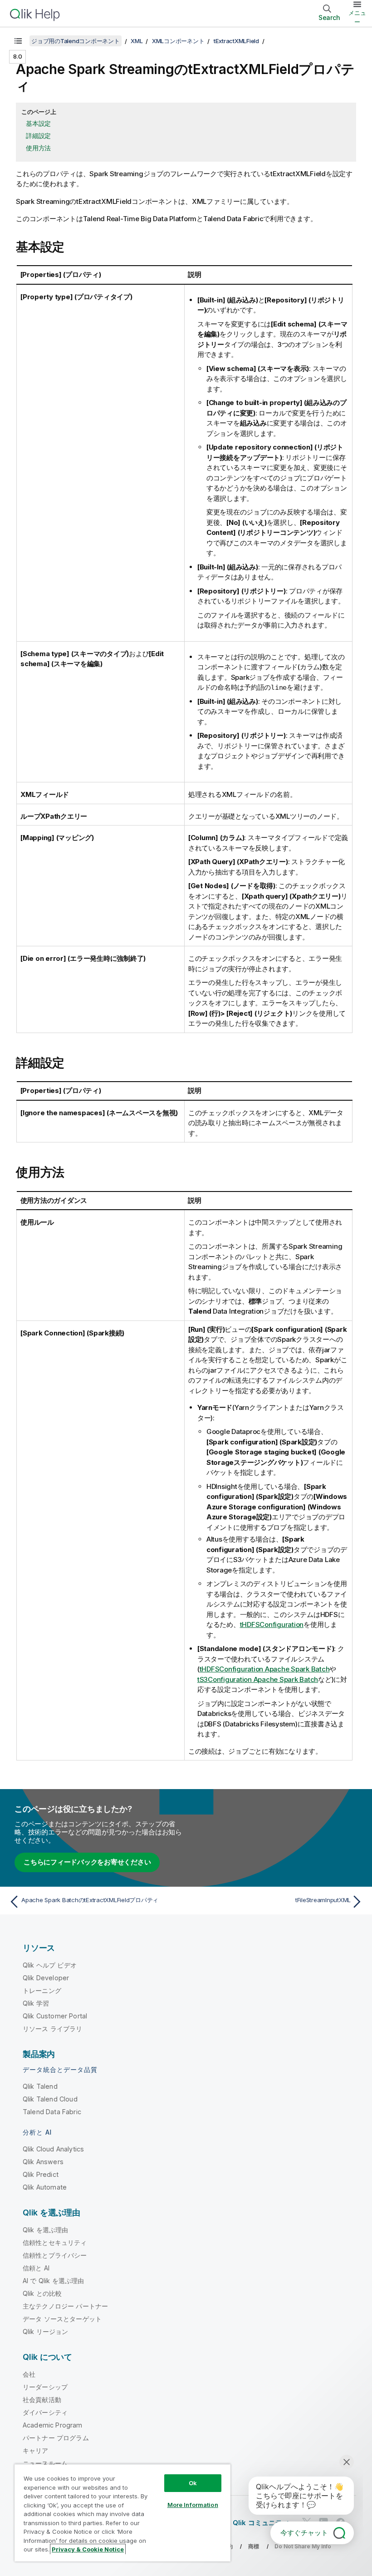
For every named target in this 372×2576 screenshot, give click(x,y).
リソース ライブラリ (53, 2029)
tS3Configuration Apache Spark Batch (258, 1679)
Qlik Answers (43, 2162)
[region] (122, 2513)
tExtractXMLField (236, 41)
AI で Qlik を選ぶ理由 (53, 2281)
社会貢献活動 (42, 2400)
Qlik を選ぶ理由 (46, 2230)
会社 (29, 2374)
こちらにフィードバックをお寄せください (87, 1862)
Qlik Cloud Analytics (53, 2149)
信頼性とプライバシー (55, 2255)
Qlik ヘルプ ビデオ (50, 1965)
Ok (193, 2483)
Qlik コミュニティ (261, 2523)
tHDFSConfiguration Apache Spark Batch (265, 1669)
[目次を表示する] (18, 41)
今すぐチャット (304, 2533)
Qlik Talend (40, 2086)
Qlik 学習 (36, 2003)
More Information (193, 2505)
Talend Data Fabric (52, 2112)
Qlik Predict (41, 2174)
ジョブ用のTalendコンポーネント (76, 41)
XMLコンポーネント (178, 41)
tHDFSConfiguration (272, 1624)
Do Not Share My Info (303, 2546)
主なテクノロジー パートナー (65, 2306)
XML (137, 41)
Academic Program (53, 2425)
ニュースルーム (45, 2463)
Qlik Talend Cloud (50, 2099)
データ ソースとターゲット (62, 2319)
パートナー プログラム (56, 2438)
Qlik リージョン (46, 2331)
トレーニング (42, 1990)
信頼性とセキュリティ (55, 2242)
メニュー (357, 17)
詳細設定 (38, 136)
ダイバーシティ (45, 2412)
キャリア (36, 2450)
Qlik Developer (46, 1978)
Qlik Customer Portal (55, 2016)
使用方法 (38, 148)
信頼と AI (36, 2268)
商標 (254, 2546)
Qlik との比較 (42, 2293)
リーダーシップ (45, 2387)
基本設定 (38, 123)
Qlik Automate (45, 2187)
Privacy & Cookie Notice (88, 2549)
